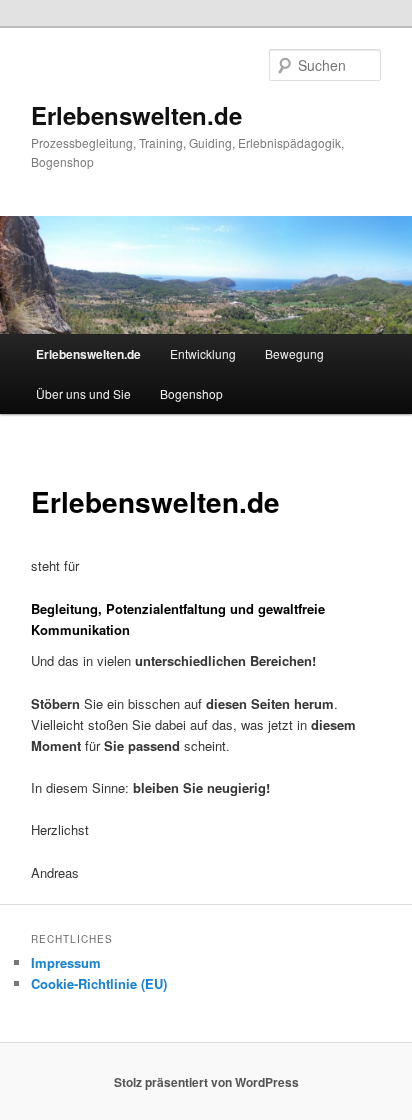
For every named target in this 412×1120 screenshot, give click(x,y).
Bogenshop (191, 393)
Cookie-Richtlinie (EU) (99, 983)
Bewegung (294, 353)
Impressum (66, 962)
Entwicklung (203, 353)
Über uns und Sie (83, 393)
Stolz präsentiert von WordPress (206, 1082)
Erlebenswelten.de (136, 115)
